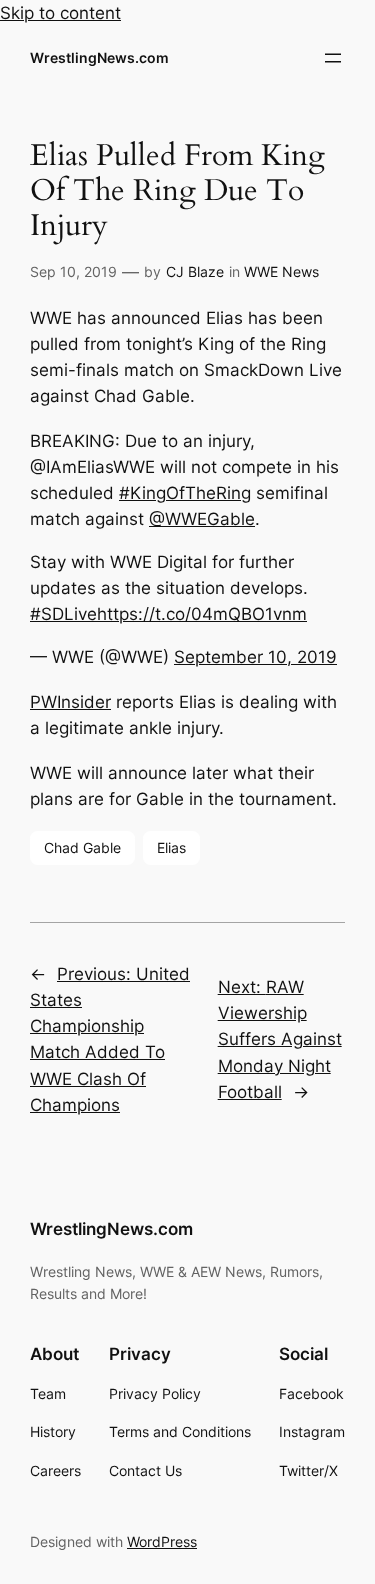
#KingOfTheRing (185, 493)
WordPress (162, 1541)
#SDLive (63, 614)
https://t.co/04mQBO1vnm (202, 614)
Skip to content (60, 13)
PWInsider (70, 702)
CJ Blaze (195, 271)
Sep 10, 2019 (73, 271)
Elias (171, 847)
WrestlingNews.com (99, 57)
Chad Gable (82, 847)
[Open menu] (333, 58)
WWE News (281, 271)
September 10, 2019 (255, 657)
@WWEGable (202, 519)
